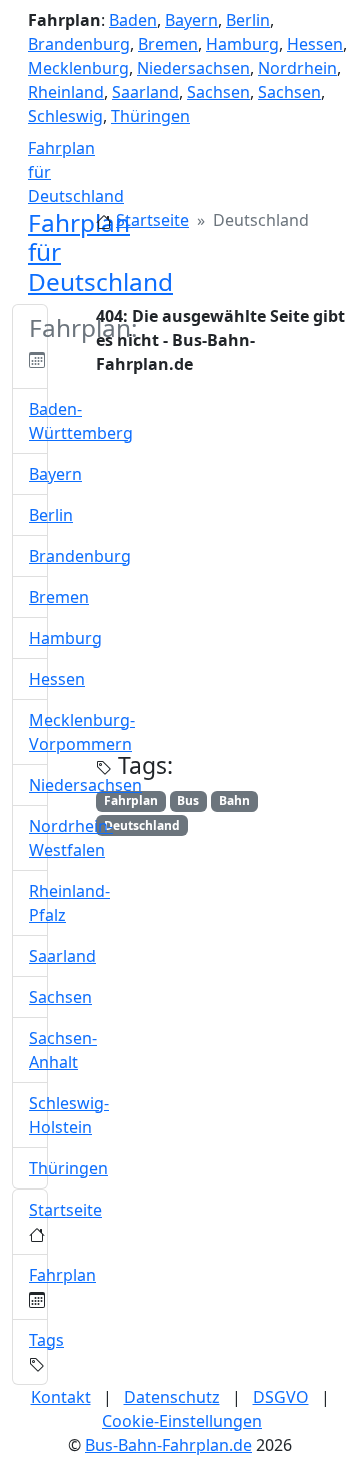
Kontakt (61, 1397)
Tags (46, 1340)
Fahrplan (62, 1275)
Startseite (152, 220)
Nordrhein (297, 68)
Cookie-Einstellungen (182, 1421)
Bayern (191, 20)
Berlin (248, 20)
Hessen (315, 44)
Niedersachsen (193, 68)
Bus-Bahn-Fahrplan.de (168, 1445)
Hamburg (242, 44)
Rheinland (66, 92)
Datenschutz (172, 1397)
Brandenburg (79, 44)
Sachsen (218, 92)
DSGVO (281, 1397)
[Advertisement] (180, 572)
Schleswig (65, 116)
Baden (133, 20)
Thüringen (150, 116)
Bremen (168, 44)
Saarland (145, 92)
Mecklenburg (78, 68)
